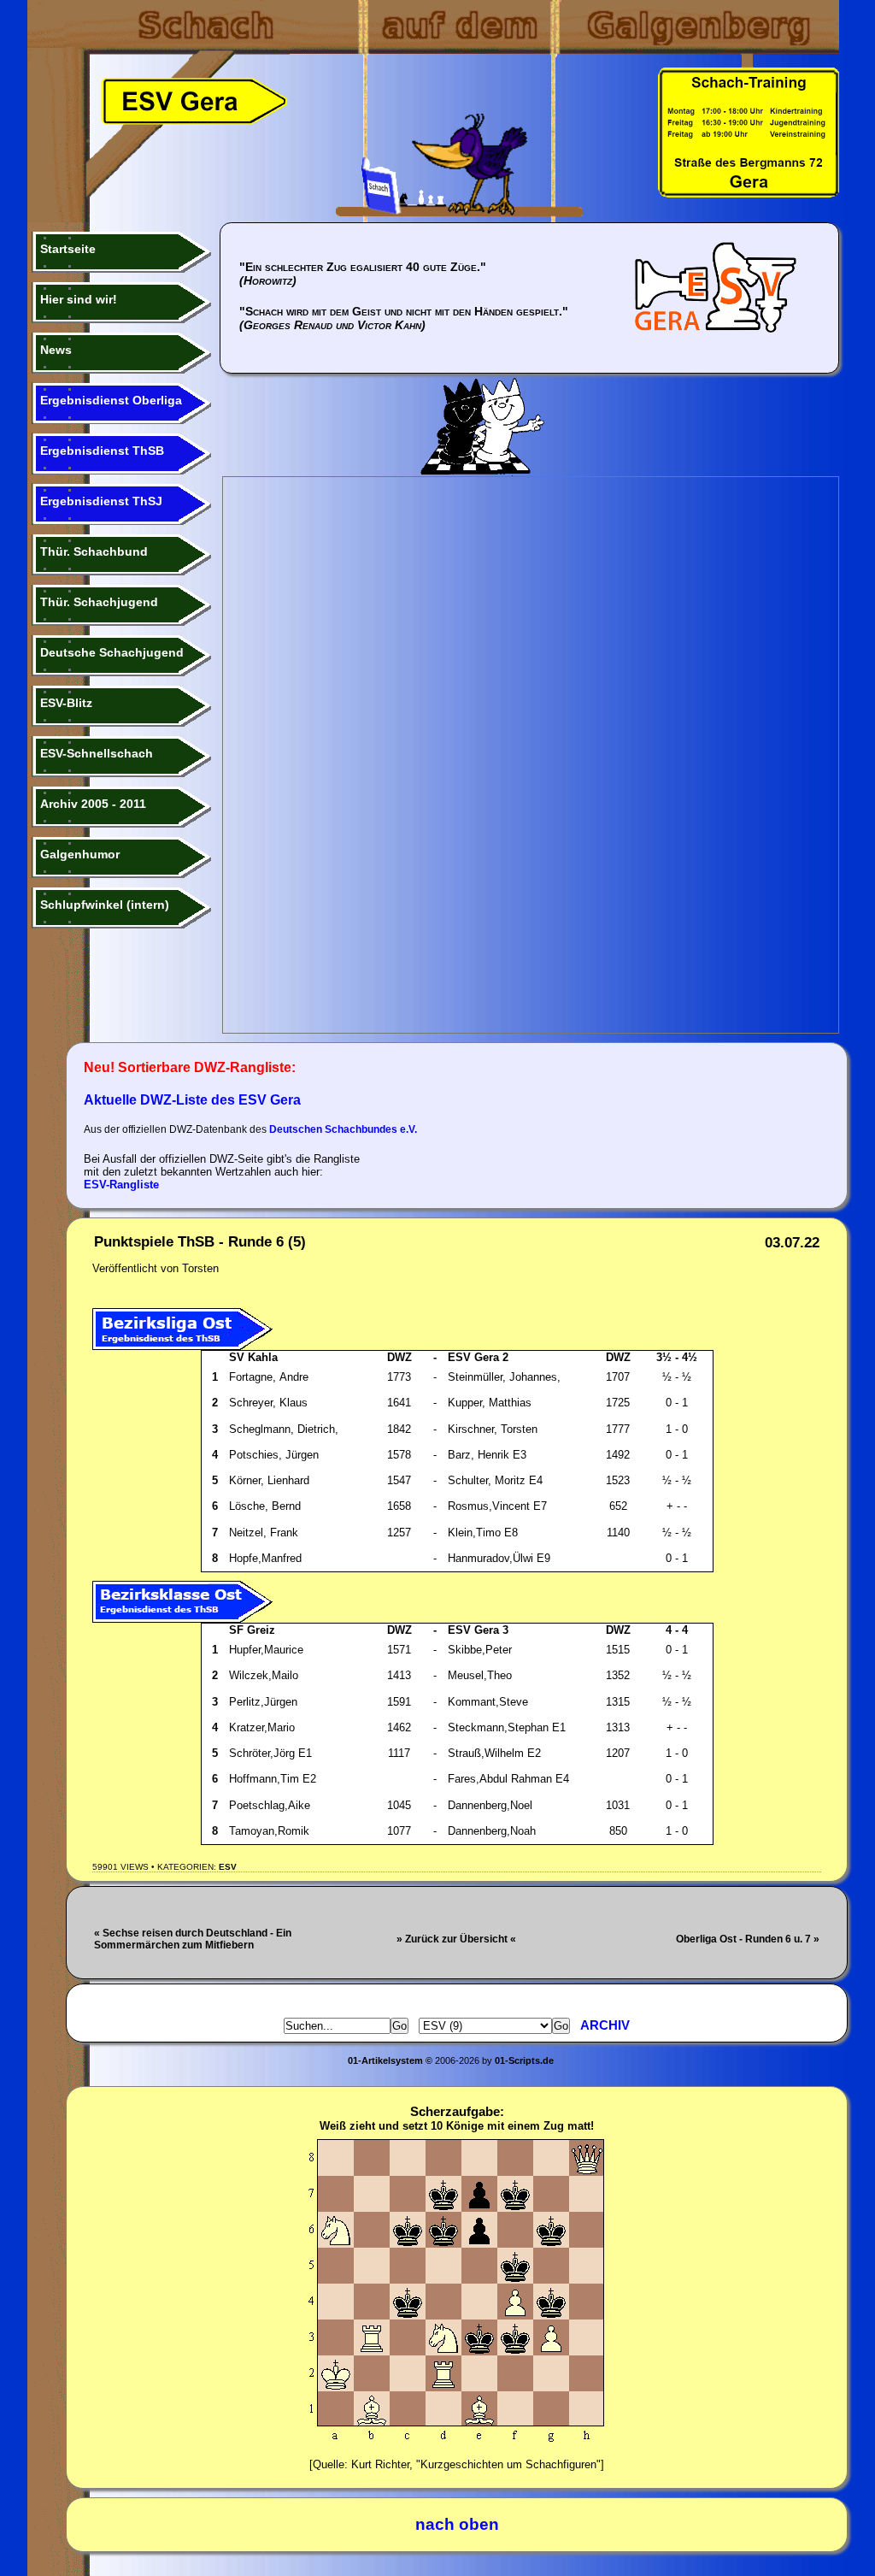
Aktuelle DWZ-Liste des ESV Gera (192, 1100)
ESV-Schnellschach (97, 753)
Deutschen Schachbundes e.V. (343, 1129)
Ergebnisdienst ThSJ (101, 501)
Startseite (68, 249)
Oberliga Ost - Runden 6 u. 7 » (748, 1939)
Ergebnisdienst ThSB (102, 451)
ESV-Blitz (66, 703)
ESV (228, 1867)
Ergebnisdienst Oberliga (111, 400)
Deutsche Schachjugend (112, 652)
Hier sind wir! (79, 299)
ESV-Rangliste (121, 1185)
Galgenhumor (80, 854)
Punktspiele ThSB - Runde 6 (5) (200, 1242)
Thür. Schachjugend (99, 602)
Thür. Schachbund (94, 551)
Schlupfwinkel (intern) (105, 905)
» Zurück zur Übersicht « (456, 1939)
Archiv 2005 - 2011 (93, 804)
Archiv (605, 2025)
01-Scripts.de (524, 2060)
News (56, 350)
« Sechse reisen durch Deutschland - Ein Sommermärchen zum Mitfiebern (193, 1939)
